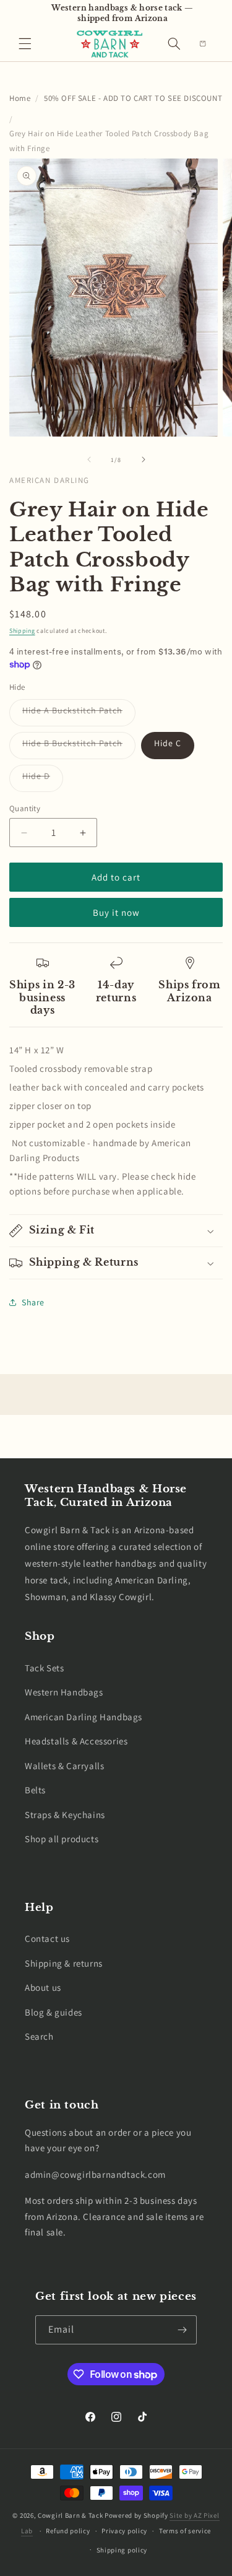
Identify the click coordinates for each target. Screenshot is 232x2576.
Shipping (22, 631)
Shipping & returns (64, 1963)
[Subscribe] (183, 2330)
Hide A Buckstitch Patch (79, 715)
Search (39, 2036)
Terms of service (185, 2531)
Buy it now (116, 912)
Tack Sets (44, 1668)
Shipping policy (122, 2550)
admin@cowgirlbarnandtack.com (95, 2174)
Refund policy (68, 2531)
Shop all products (62, 1839)
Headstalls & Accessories (76, 1741)
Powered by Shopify (136, 2515)
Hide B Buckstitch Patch (79, 748)
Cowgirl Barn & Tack (70, 2515)
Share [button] (33, 1302)
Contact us (47, 1939)
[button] (25, 44)
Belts (35, 1790)
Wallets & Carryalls (64, 1766)
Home (20, 98)
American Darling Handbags (84, 1717)
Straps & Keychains (65, 1815)
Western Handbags (64, 1692)
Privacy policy (124, 2531)
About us (43, 1987)
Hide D (43, 781)
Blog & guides (54, 2012)
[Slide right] (144, 459)
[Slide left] (89, 459)
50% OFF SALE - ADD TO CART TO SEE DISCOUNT (133, 98)
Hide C (168, 743)
